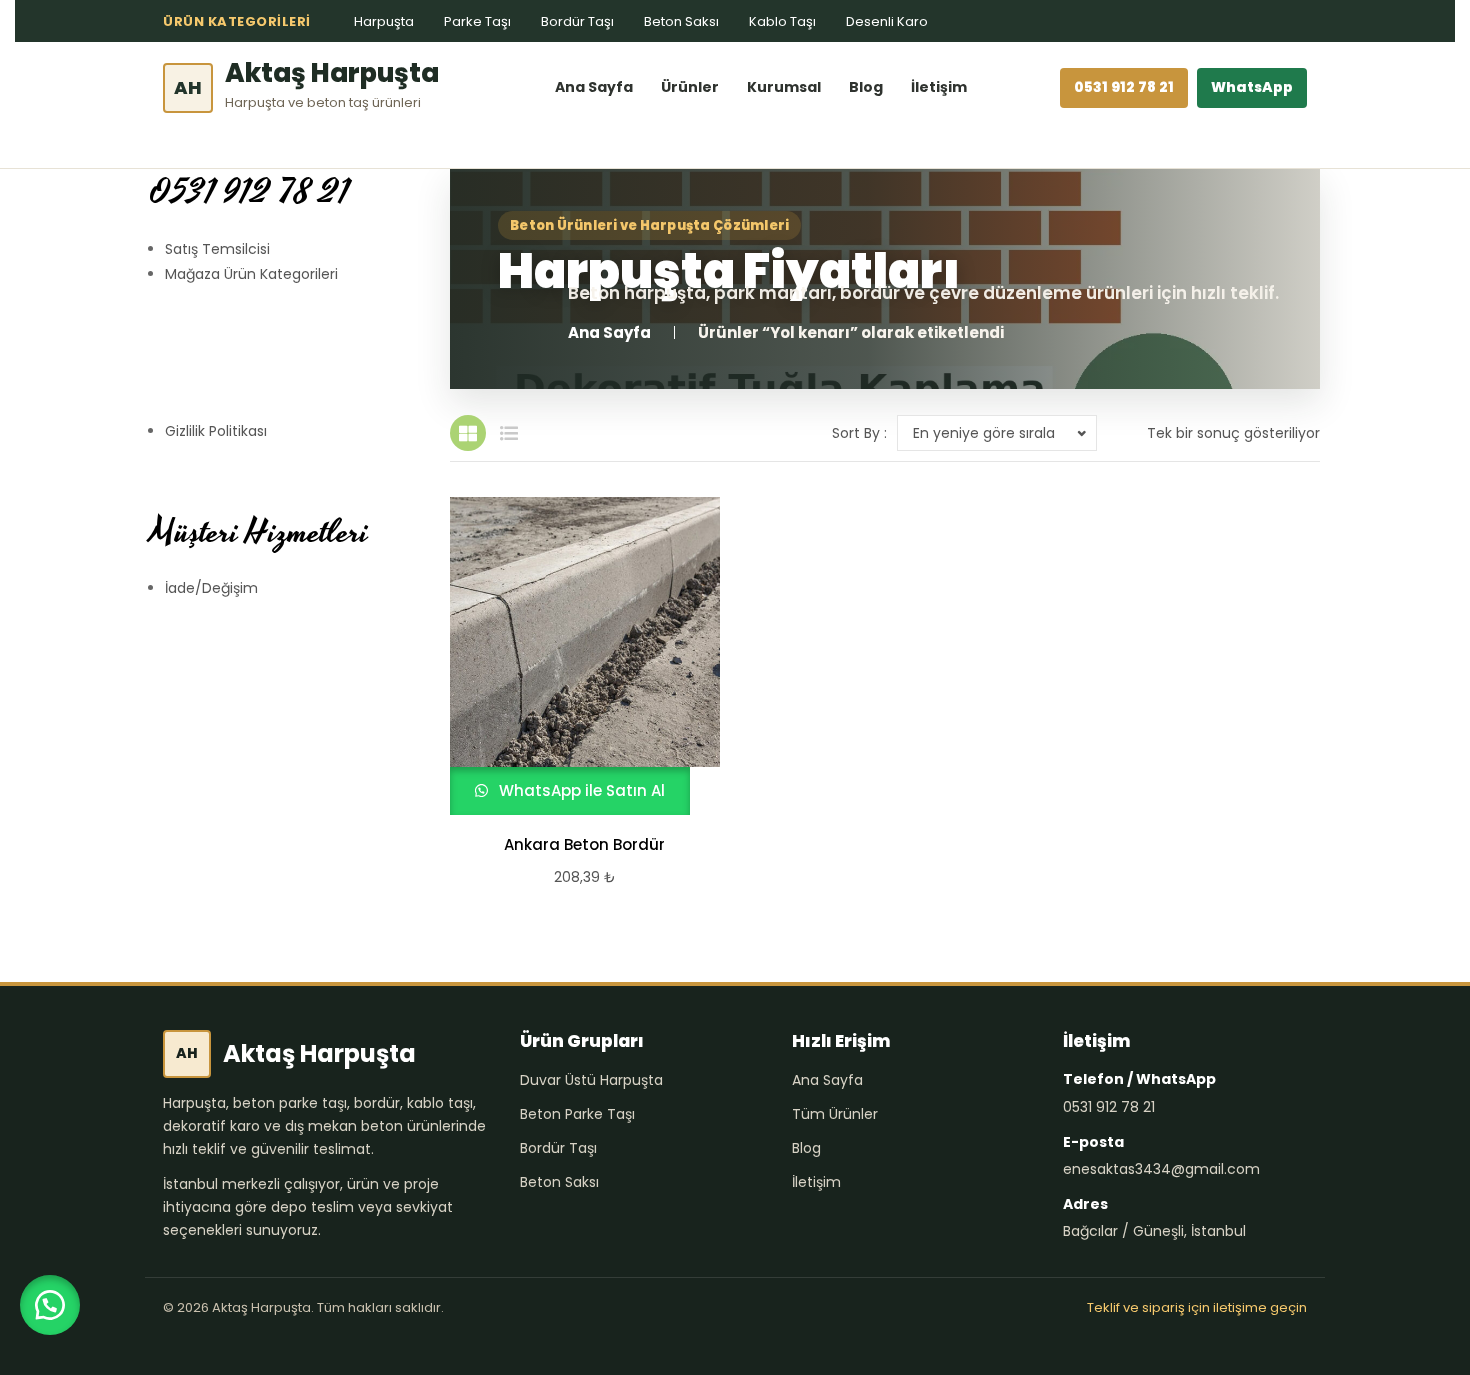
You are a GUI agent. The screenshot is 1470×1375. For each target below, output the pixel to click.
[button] (50, 1305)
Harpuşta (384, 21)
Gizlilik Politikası (216, 431)
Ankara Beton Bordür (584, 845)
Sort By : (859, 433)
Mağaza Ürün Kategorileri (251, 274)
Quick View (576, 656)
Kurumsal (784, 87)
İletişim (939, 87)
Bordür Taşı (577, 21)
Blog (866, 87)
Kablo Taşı (782, 21)
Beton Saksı (681, 21)
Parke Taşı (477, 21)
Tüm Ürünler (835, 1114)
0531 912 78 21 (1124, 87)
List (509, 433)
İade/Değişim (211, 588)
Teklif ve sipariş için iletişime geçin (1197, 1307)
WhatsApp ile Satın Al (580, 790)
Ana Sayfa (594, 87)
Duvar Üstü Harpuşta (591, 1080)
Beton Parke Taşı (577, 1114)
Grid (468, 433)
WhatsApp (1252, 87)
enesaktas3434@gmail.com (1161, 1169)
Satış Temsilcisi (217, 249)
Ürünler (690, 87)
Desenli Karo (887, 21)
